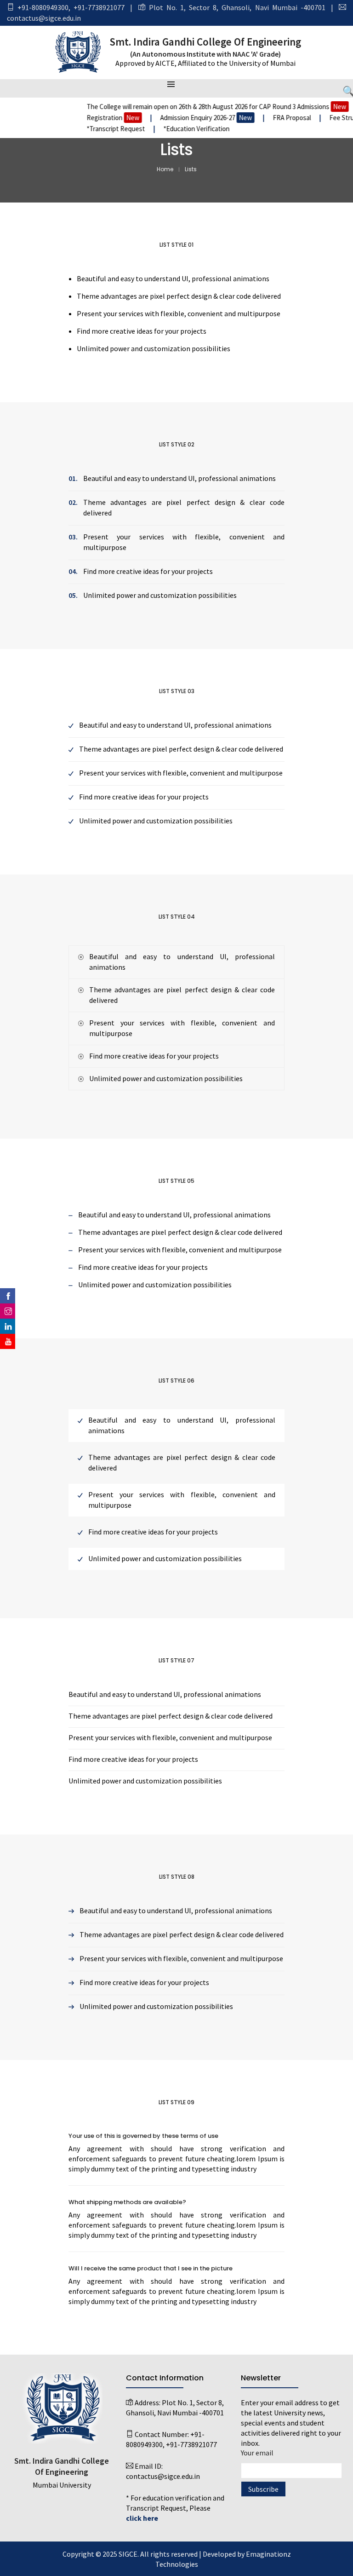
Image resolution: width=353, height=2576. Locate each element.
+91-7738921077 (99, 7)
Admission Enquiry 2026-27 (190, 118)
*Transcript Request (100, 129)
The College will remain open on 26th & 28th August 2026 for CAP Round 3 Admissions (201, 107)
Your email (257, 2453)
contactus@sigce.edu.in (44, 18)
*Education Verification (181, 129)
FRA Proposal (277, 118)
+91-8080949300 (43, 7)
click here (142, 2518)
